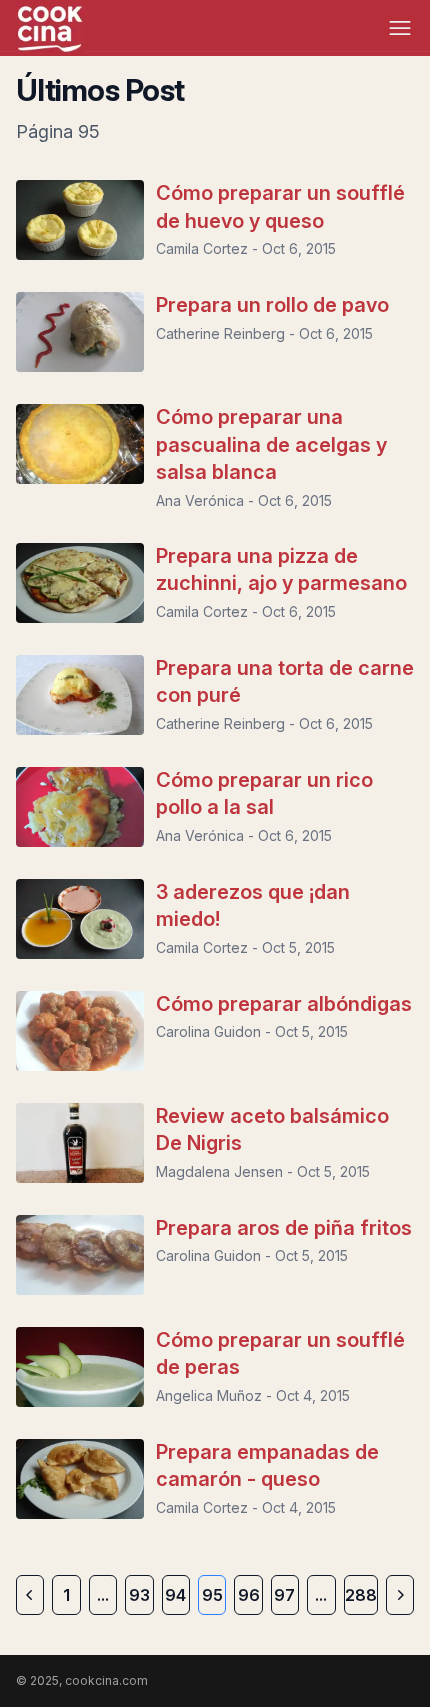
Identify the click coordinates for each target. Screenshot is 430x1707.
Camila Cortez (202, 248)
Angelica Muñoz (209, 1395)
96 (249, 1595)
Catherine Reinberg (220, 333)
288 (361, 1595)
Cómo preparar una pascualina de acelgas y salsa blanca (271, 444)
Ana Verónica (200, 500)
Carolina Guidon (208, 1031)
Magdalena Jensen (219, 1171)
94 (175, 1595)
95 (212, 1595)
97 (284, 1595)
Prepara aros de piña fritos (284, 1228)
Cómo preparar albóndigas (284, 1004)
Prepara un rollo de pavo (272, 305)
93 (139, 1595)
